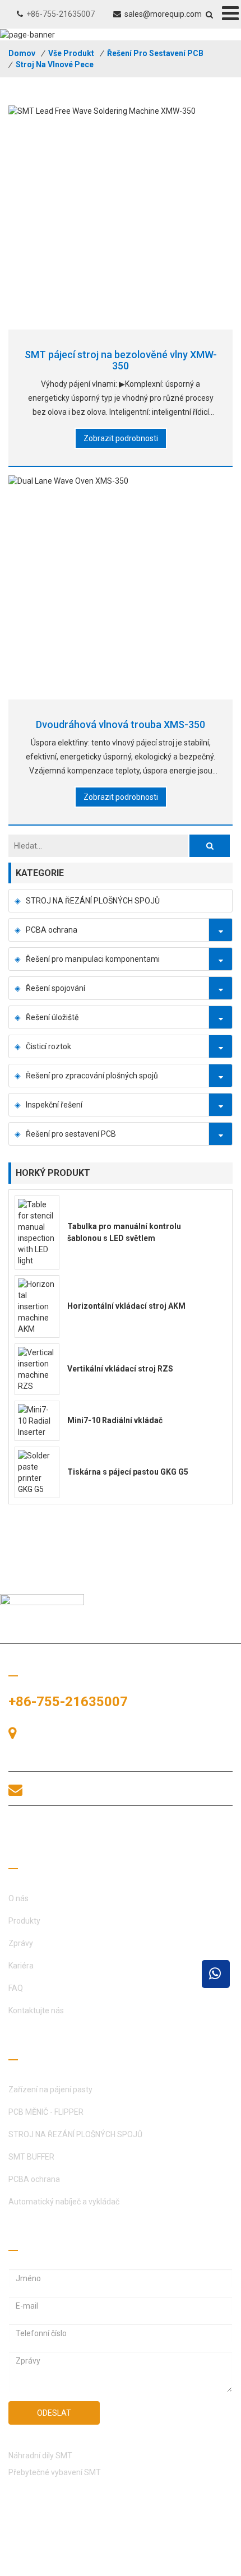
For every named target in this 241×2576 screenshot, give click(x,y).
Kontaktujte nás (36, 2010)
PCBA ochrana (52, 930)
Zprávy (21, 1943)
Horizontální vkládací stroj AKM (126, 1306)
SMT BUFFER (31, 2157)
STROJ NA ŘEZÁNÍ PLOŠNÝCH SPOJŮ (93, 901)
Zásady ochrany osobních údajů (64, 2565)
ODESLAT (54, 2413)
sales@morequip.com (163, 14)
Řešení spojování (55, 988)
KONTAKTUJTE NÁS (73, 1831)
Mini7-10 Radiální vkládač (115, 1420)
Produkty (24, 1921)
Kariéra (21, 1966)
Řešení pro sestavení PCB (155, 53)
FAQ (16, 1988)
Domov (22, 53)
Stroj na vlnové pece (55, 64)
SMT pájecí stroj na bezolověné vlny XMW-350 (121, 360)
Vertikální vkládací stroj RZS (120, 1369)
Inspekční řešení (54, 1105)
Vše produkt (71, 53)
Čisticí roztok (48, 1046)
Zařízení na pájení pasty (50, 2089)
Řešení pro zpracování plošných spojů (92, 1076)
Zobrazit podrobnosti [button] (121, 438)
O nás (18, 1898)
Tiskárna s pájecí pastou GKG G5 (128, 1472)
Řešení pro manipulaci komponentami (93, 959)
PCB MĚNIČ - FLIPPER (46, 2112)
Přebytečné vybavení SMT (55, 2472)
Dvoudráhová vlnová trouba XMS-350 (121, 724)
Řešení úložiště (52, 1017)
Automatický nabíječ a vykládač (64, 2202)
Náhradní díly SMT (40, 2455)
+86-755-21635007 (61, 14)
